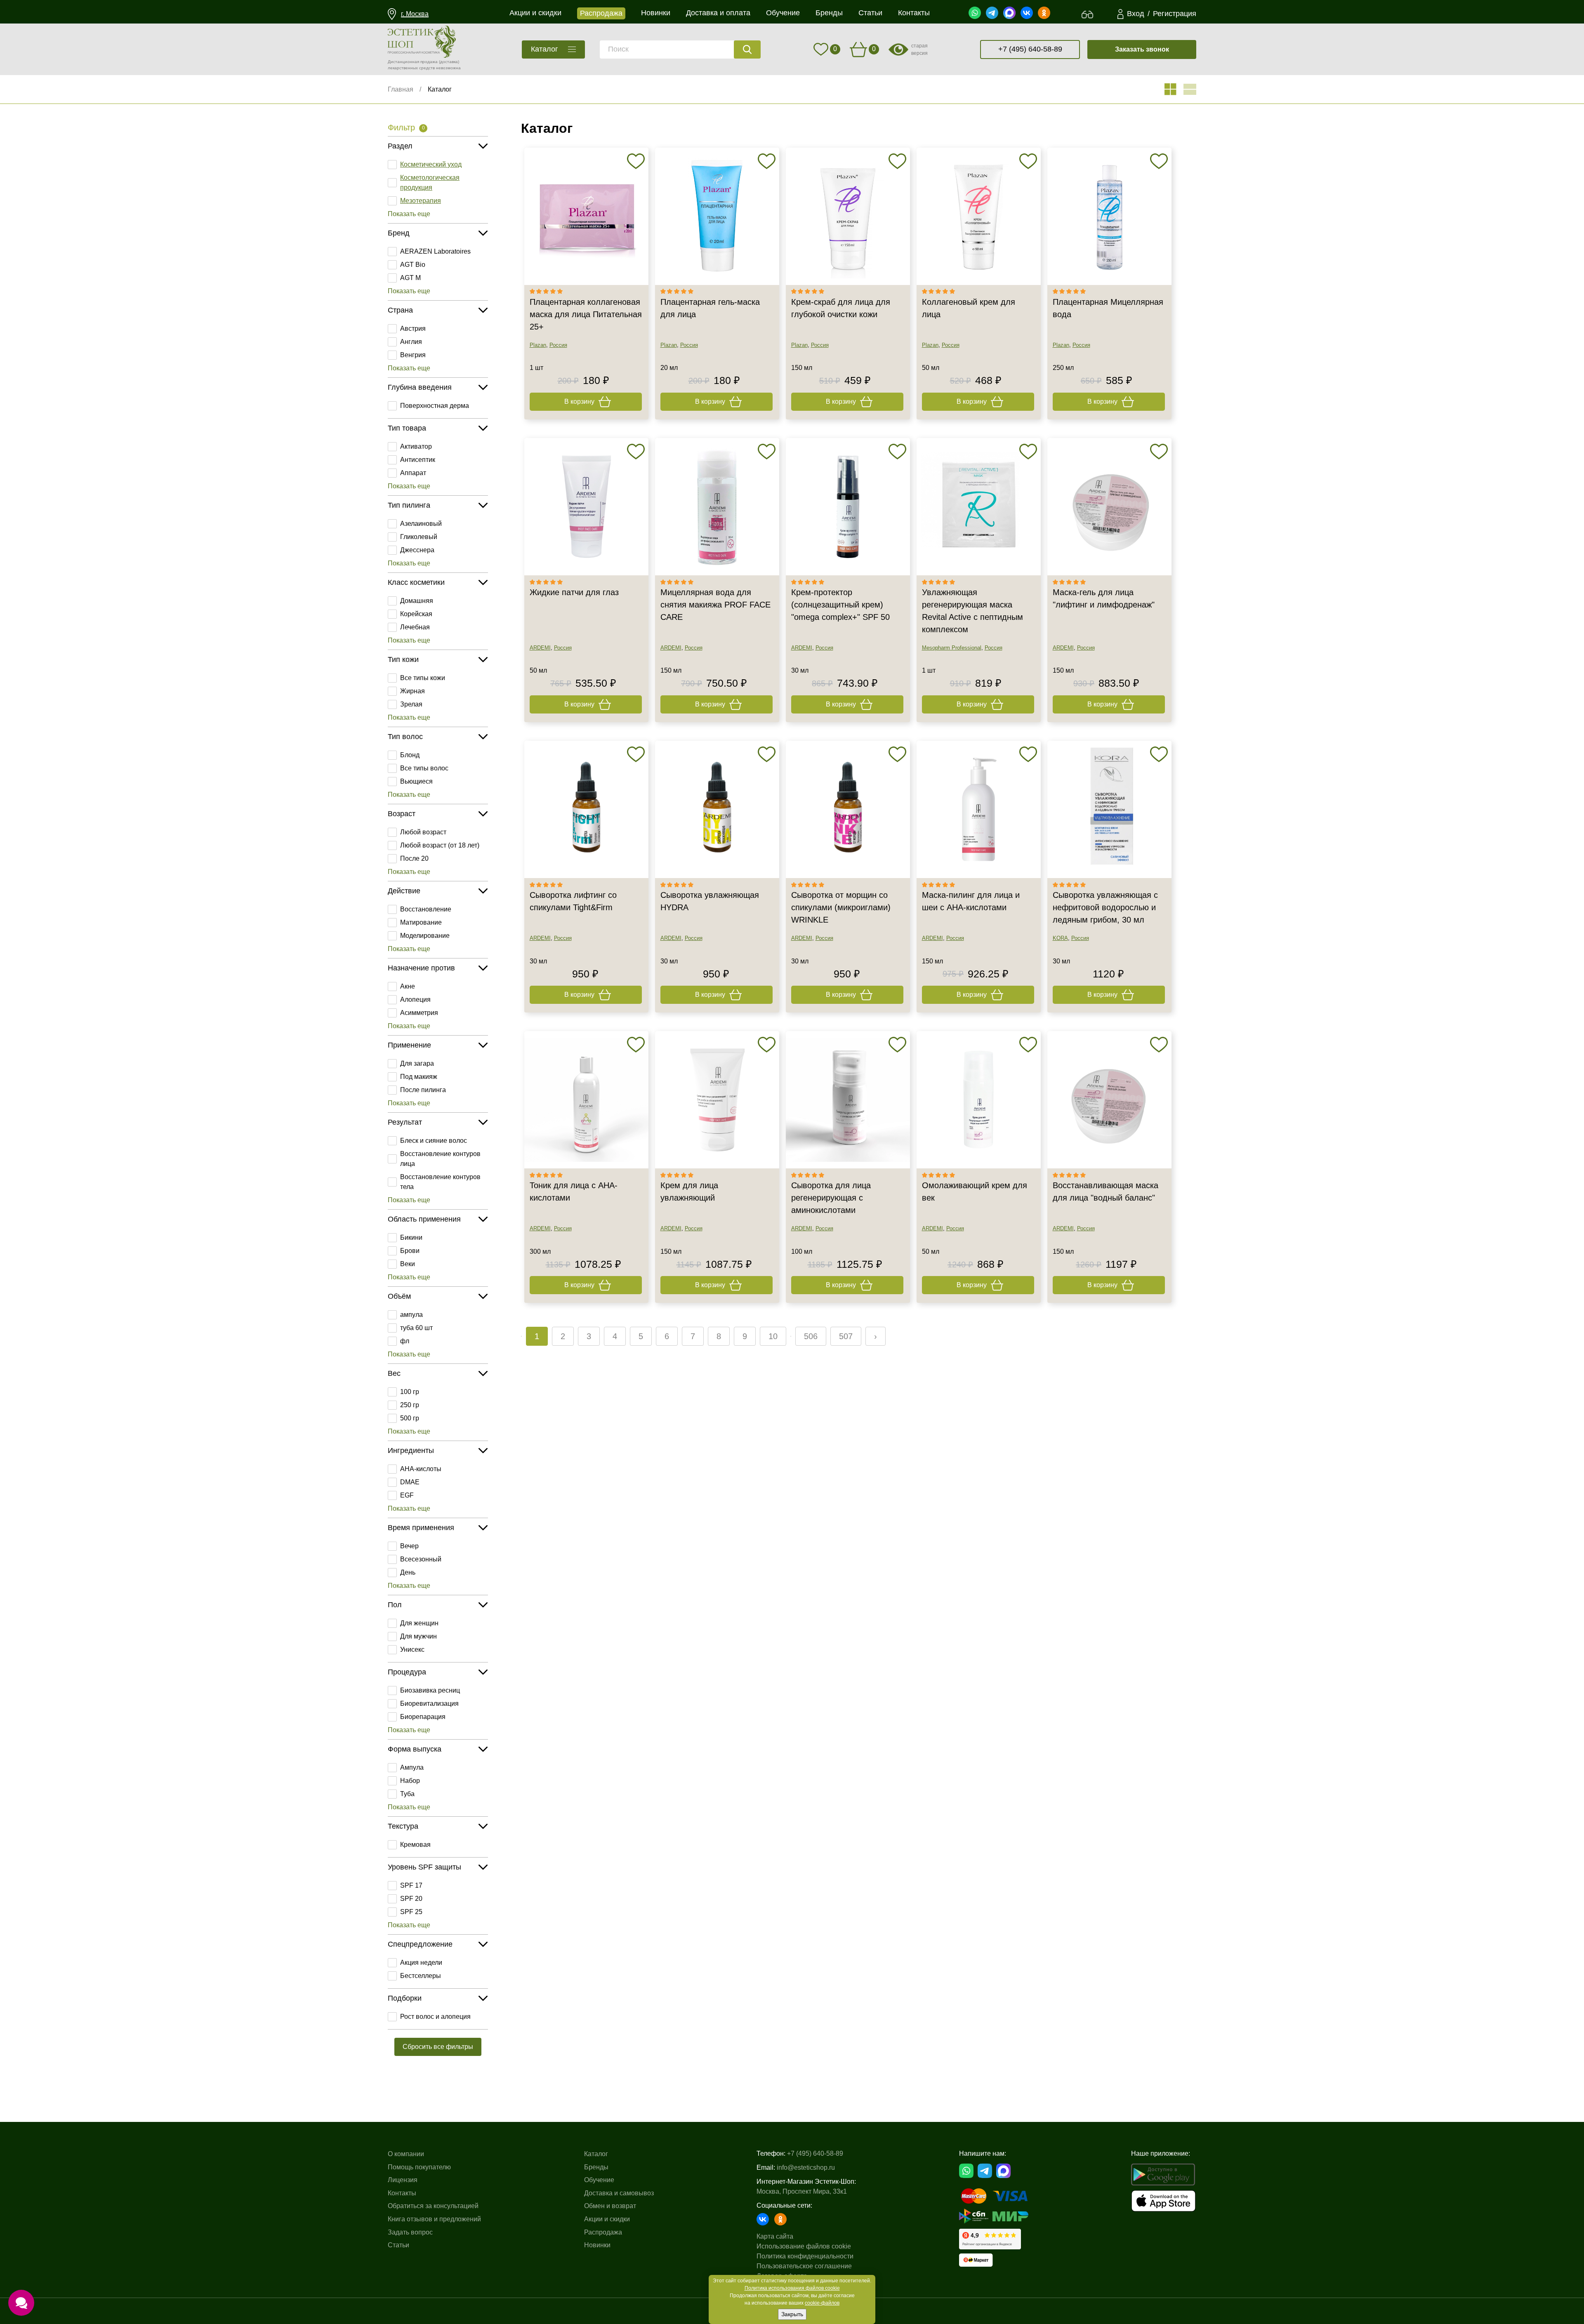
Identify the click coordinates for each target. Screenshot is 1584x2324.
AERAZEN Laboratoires (435, 251)
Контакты (402, 2193)
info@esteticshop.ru (806, 2167)
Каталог (440, 89)
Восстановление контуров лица (440, 1159)
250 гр (410, 1405)
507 (846, 1336)
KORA (1060, 938)
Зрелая (411, 704)
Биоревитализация (429, 1704)
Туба (407, 1794)
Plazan (538, 345)
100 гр (410, 1392)
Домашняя (417, 601)
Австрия (413, 328)
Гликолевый (419, 537)
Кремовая (415, 1845)
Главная (401, 89)
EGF (407, 1495)
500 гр (410, 1418)
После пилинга (423, 1090)
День (408, 1572)
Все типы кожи (423, 678)
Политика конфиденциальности (805, 2256)
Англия (411, 342)
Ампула (412, 1767)
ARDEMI (540, 648)
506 (811, 1336)
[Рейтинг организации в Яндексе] (990, 2239)
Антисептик (418, 460)
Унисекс (412, 1649)
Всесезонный (421, 1559)
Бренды (596, 2167)
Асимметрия (419, 1013)
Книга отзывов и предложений (434, 2219)
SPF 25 (411, 1912)
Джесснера (417, 550)
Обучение (599, 2180)
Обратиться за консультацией (433, 2206)
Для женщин (419, 1623)
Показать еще (409, 214)
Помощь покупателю (419, 2167)
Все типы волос (424, 768)
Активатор (416, 446)
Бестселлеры (421, 1976)
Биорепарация (423, 1717)
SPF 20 (411, 1899)
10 (773, 1336)
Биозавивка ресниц (430, 1690)
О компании (406, 2154)
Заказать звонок (1142, 49)
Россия (558, 345)
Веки (408, 1264)
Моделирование (425, 936)
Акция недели (421, 1963)
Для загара (417, 1063)
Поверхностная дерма (435, 406)
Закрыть (792, 2314)
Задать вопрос (410, 2232)
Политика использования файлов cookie (792, 2288)
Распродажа (603, 2232)
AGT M (410, 278)
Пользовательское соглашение (804, 2266)
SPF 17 (411, 1885)
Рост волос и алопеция (435, 2017)
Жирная (412, 691)
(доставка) (449, 62)
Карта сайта (775, 2236)
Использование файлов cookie (804, 2246)
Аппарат (413, 473)
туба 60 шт (416, 1328)
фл (405, 1341)
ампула (411, 1315)
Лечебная (415, 627)
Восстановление (426, 909)
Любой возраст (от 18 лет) (440, 845)
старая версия (919, 49)
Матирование (421, 922)
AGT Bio (413, 265)
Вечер (409, 1546)
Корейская (416, 614)
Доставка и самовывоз (619, 2193)
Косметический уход (431, 164)
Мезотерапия (421, 201)
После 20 (414, 858)
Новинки (597, 2245)
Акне (408, 986)
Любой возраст (423, 832)
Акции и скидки (607, 2219)
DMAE (410, 1482)
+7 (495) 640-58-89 (1030, 49)
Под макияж (419, 1077)
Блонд (410, 755)
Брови (410, 1251)
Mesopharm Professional (952, 648)
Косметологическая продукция (430, 182)
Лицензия (403, 2180)
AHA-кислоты (421, 1469)
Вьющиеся (416, 781)
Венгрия (413, 355)
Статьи (398, 2245)
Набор (410, 1781)
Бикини (411, 1237)
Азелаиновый (421, 524)
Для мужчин (418, 1636)
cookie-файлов (822, 2303)
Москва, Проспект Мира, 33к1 (802, 2191)
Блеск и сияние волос (434, 1141)
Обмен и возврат (610, 2206)
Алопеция (415, 1000)
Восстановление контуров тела (440, 1182)
